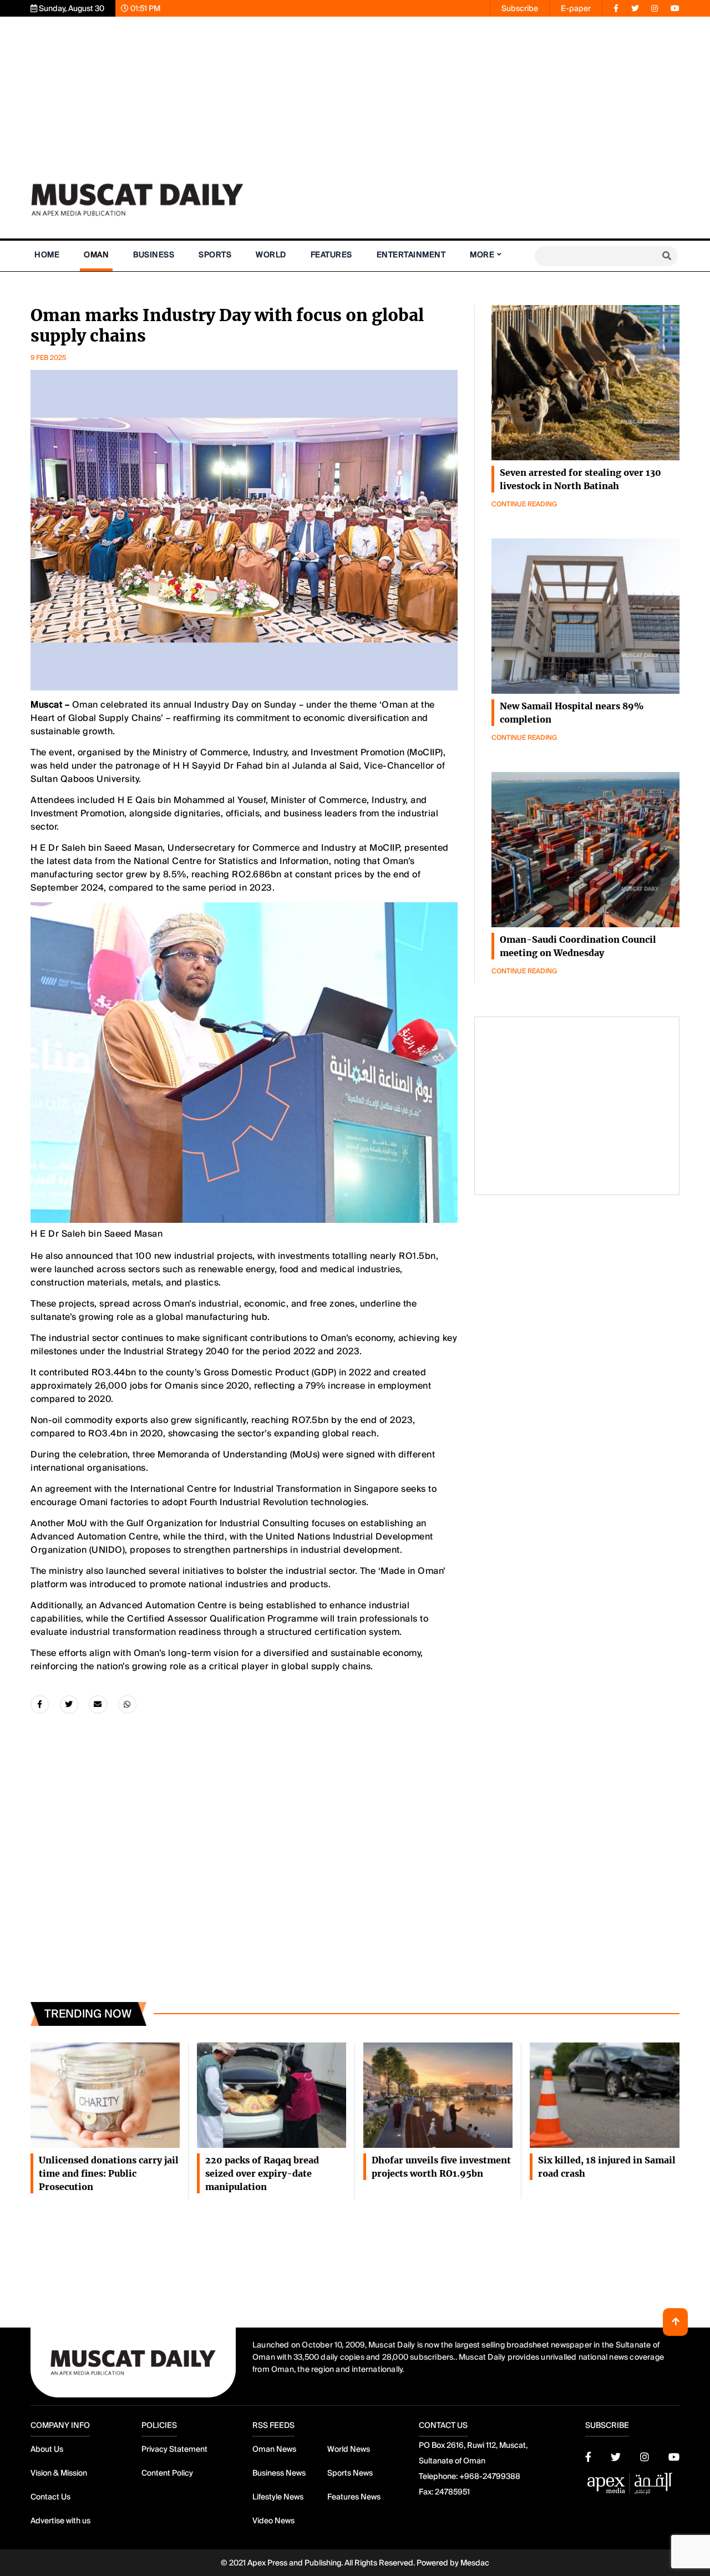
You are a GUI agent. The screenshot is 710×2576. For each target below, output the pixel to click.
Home (47, 255)
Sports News (350, 2473)
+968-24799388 (490, 2476)
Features (331, 255)
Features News (354, 2497)
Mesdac (475, 2563)
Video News (273, 2521)
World (271, 255)
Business (154, 255)
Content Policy (167, 2473)
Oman (96, 255)
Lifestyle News (278, 2497)
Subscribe (520, 8)
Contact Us (50, 2497)
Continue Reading (524, 504)
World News (349, 2449)
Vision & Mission (59, 2473)
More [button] (482, 255)
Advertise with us (60, 2521)
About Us (47, 2449)
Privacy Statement (174, 2449)
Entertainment (411, 255)
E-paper (576, 8)
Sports (215, 255)
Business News (279, 2473)
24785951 (452, 2492)
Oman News (274, 2449)
